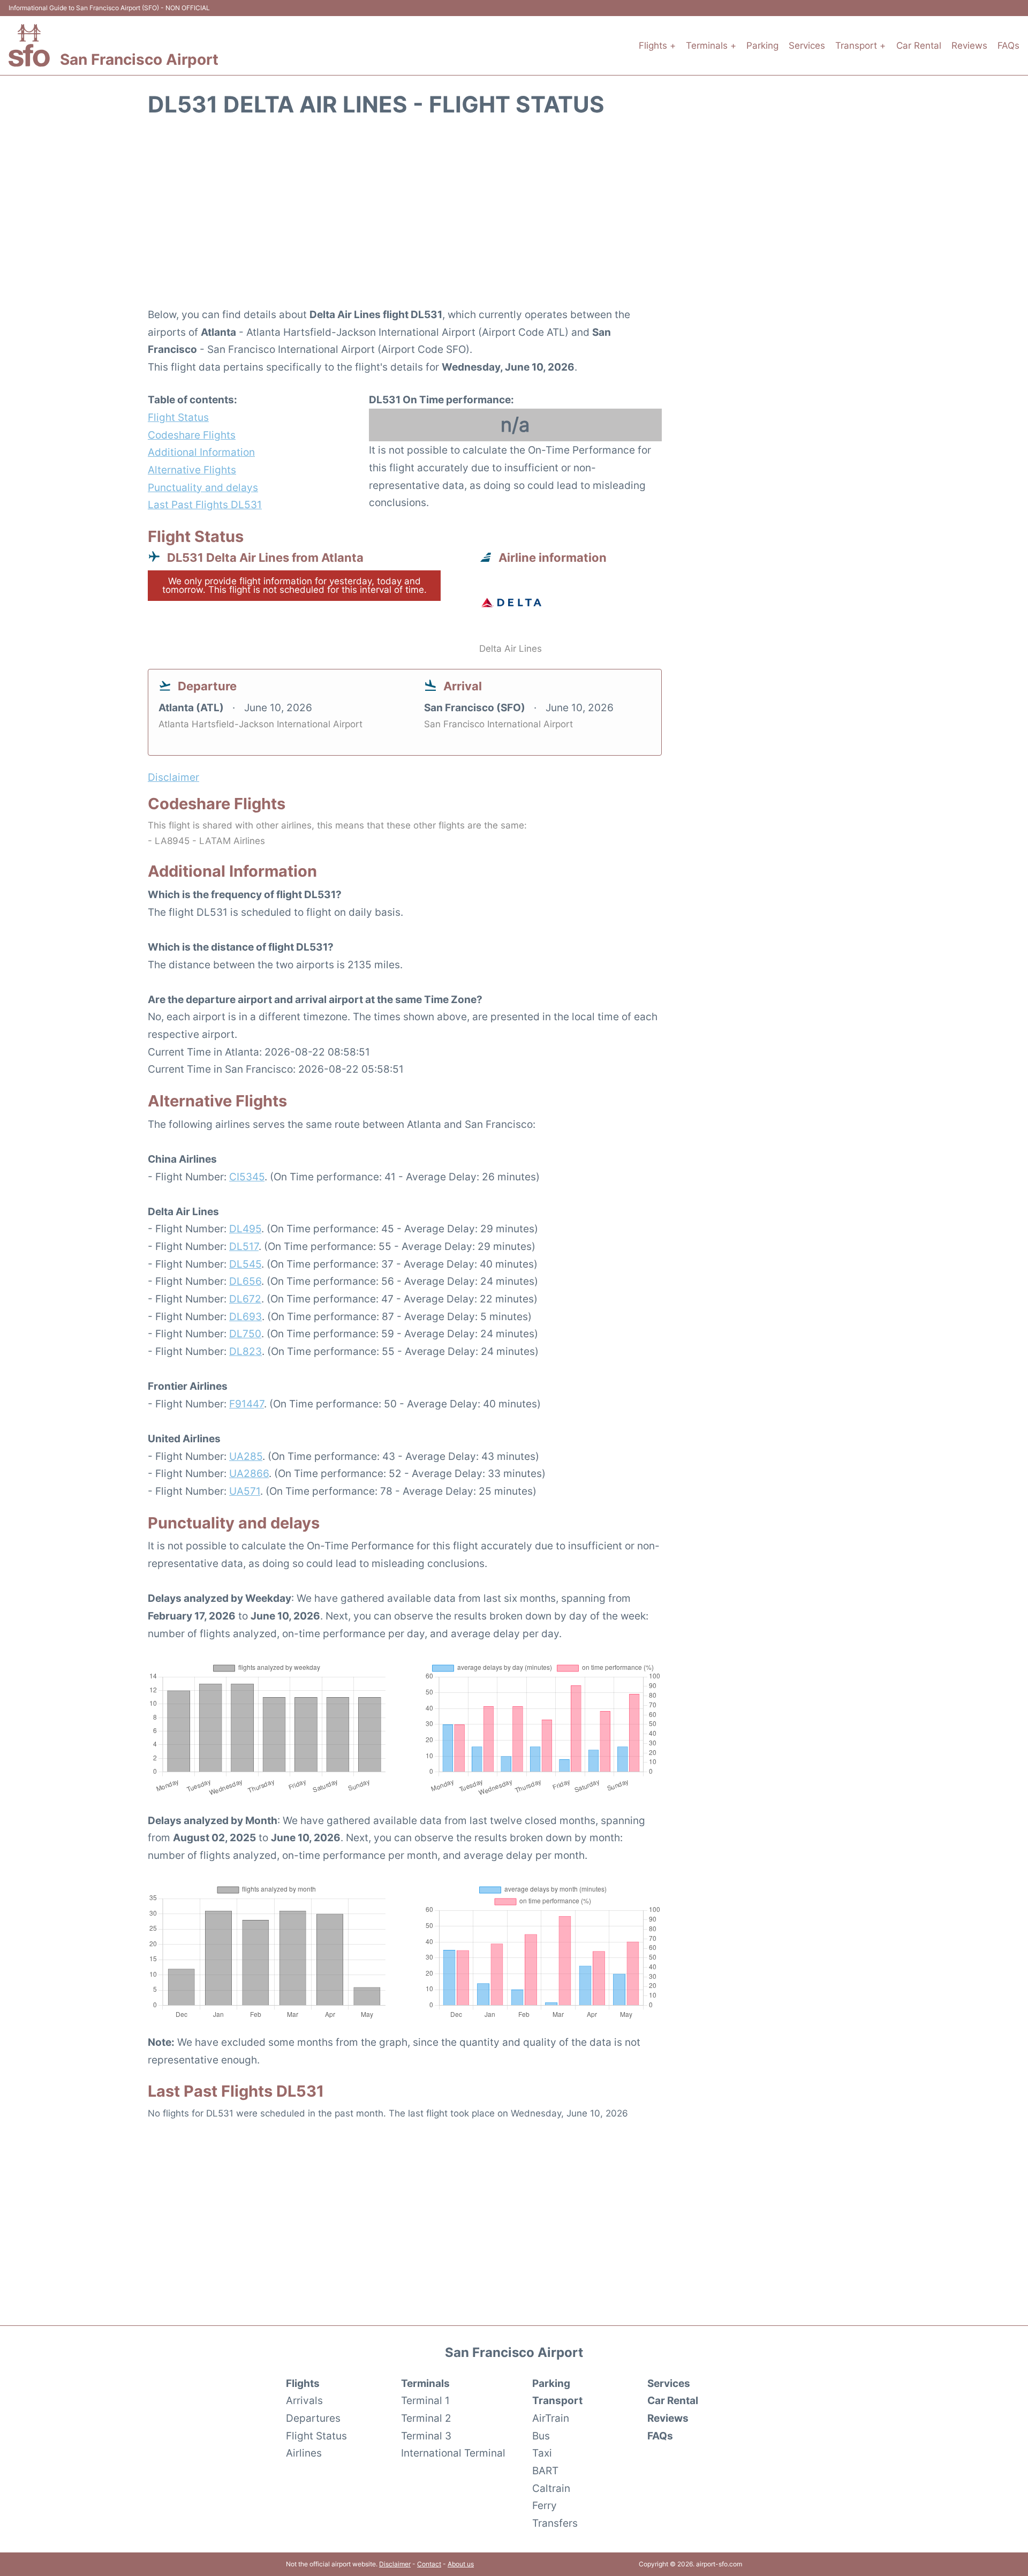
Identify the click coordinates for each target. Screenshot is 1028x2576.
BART (545, 2470)
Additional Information (201, 452)
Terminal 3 (426, 2436)
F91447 (247, 1404)
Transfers (555, 2523)
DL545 (245, 1264)
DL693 (245, 1316)
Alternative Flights (192, 470)
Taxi (542, 2453)
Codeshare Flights (192, 435)
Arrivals (304, 2400)
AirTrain (551, 2418)
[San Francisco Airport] (29, 45)
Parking (762, 46)
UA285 (246, 1456)
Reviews (969, 46)
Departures (313, 2418)
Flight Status (178, 417)
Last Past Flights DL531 (205, 504)
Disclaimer (395, 2564)
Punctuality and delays (203, 487)
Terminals (425, 2383)
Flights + (657, 46)
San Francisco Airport (139, 59)
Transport (557, 2400)
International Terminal (453, 2453)
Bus (541, 2436)
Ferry (545, 2505)
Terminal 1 (425, 2400)
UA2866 (249, 1473)
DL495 (245, 1229)
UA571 (245, 1491)
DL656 (245, 1281)
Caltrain (551, 2488)
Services (807, 46)
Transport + (860, 46)
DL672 (245, 1299)
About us (461, 2564)
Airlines (304, 2453)
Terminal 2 (426, 2418)
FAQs (1008, 46)
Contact (429, 2564)
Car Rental (919, 46)
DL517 (244, 1246)
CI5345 (247, 1177)
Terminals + (711, 46)
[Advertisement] (514, 218)
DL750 (245, 1334)
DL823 (245, 1351)
